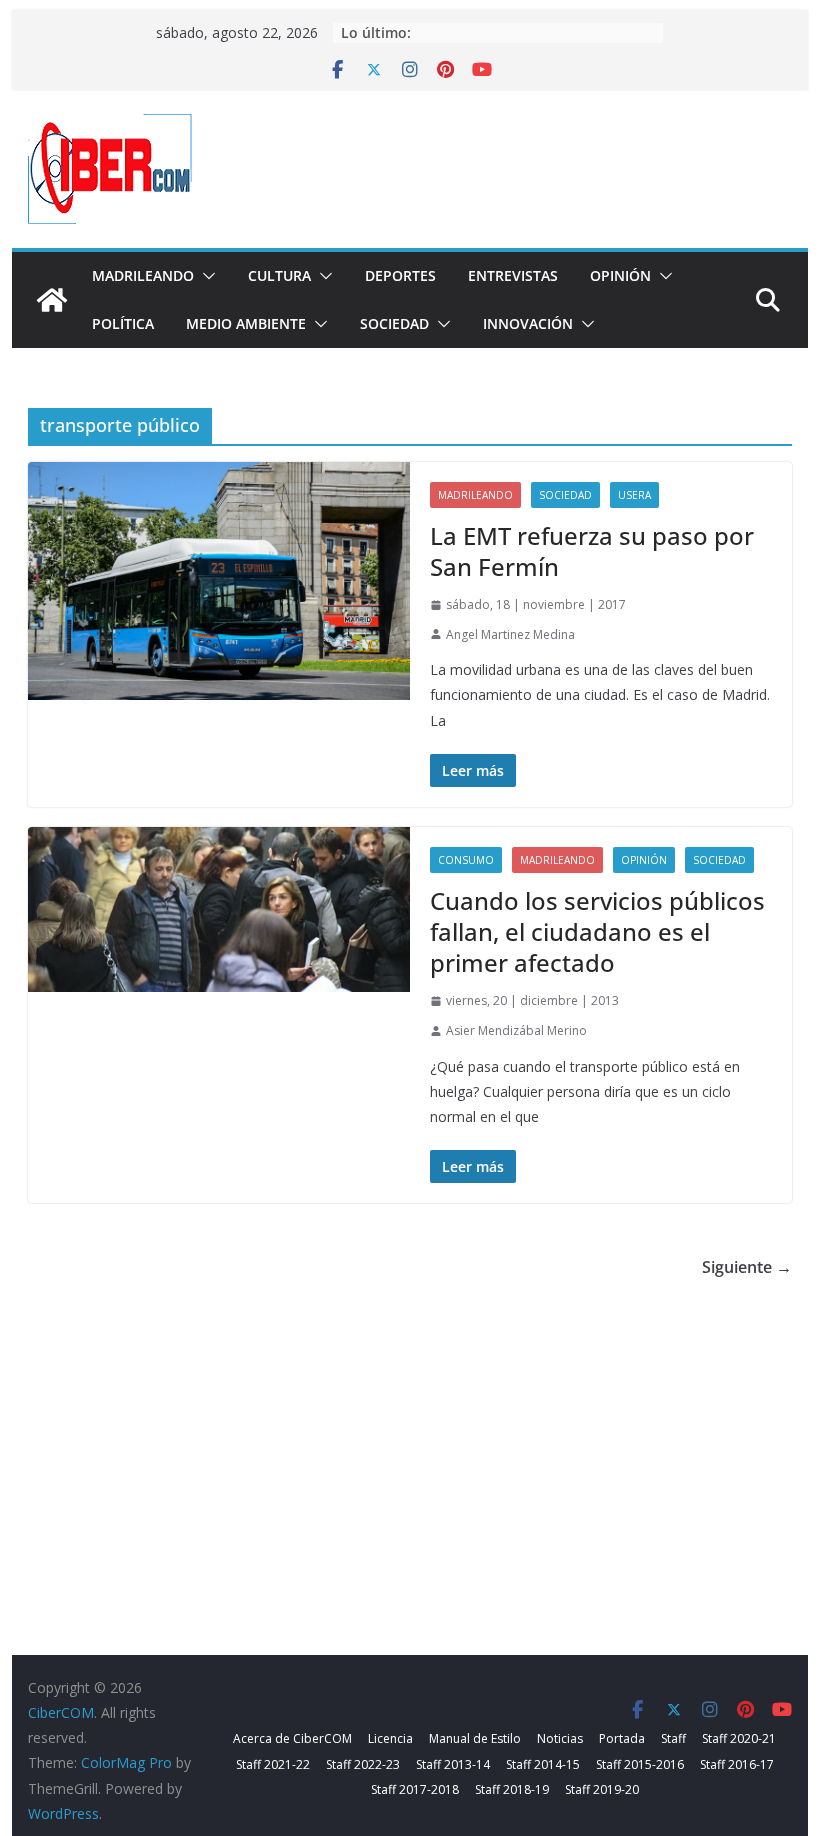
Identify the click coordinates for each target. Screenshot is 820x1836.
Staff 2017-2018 (415, 1789)
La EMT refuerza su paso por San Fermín (592, 551)
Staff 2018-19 (512, 1789)
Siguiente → (747, 1267)
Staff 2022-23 (363, 1764)
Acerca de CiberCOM (292, 1738)
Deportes (400, 275)
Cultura (279, 275)
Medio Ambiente (246, 323)
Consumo (466, 860)
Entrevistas (513, 275)
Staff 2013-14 (453, 1764)
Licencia (390, 1738)
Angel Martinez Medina (510, 634)
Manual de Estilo (475, 1738)
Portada (622, 1738)
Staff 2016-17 (737, 1764)
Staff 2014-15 (543, 1764)
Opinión (620, 275)
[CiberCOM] (52, 300)
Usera (634, 495)
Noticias (560, 1738)
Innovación (528, 323)
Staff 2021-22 (273, 1764)
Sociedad (394, 323)
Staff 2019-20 (602, 1789)
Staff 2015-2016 (640, 1764)
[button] (205, 276)
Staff (673, 1738)
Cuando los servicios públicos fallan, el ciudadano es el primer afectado (597, 931)
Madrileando (143, 275)
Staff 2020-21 (739, 1738)
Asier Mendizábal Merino (516, 1030)
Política (123, 323)
